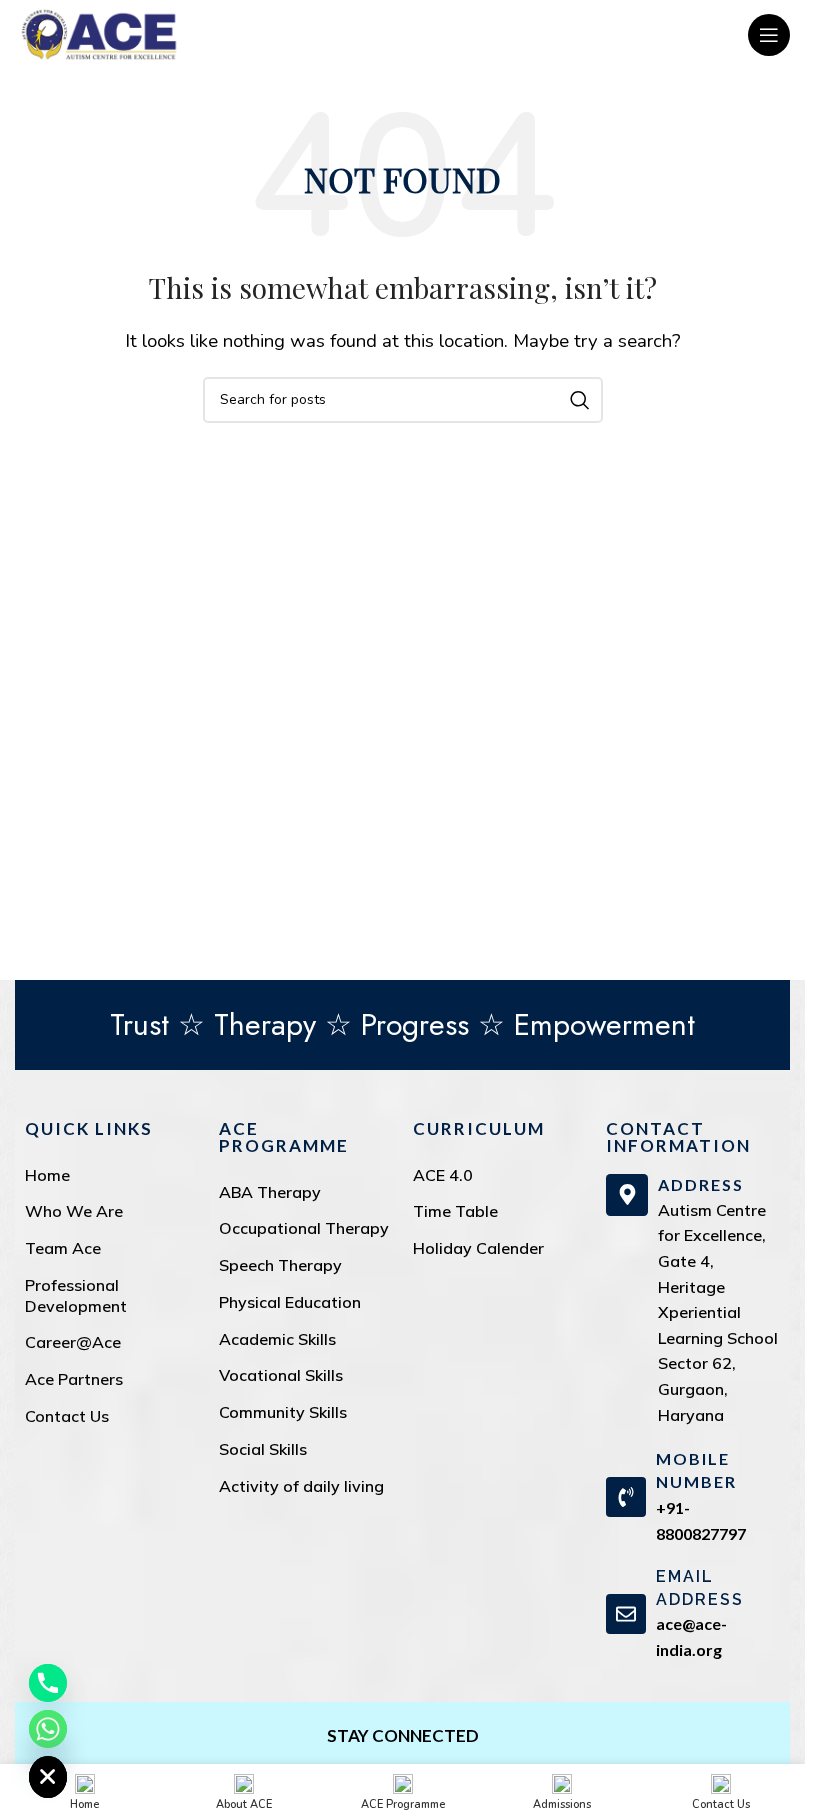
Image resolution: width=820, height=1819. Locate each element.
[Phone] (48, 1683)
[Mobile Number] (626, 1497)
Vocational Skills (281, 1375)
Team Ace (63, 1248)
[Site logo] (99, 33)
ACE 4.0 (443, 1175)
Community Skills (283, 1412)
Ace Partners (74, 1379)
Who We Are (74, 1211)
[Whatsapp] (48, 1729)
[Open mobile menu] (769, 35)
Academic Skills (277, 1339)
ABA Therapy (270, 1192)
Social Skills (263, 1449)
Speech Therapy (280, 1265)
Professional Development (76, 1295)
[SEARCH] (580, 400)
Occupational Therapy (304, 1228)
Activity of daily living (301, 1486)
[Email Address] (626, 1614)
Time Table (455, 1211)
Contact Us (67, 1416)
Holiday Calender (478, 1248)
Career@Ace (73, 1342)
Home (47, 1175)
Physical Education (290, 1302)
